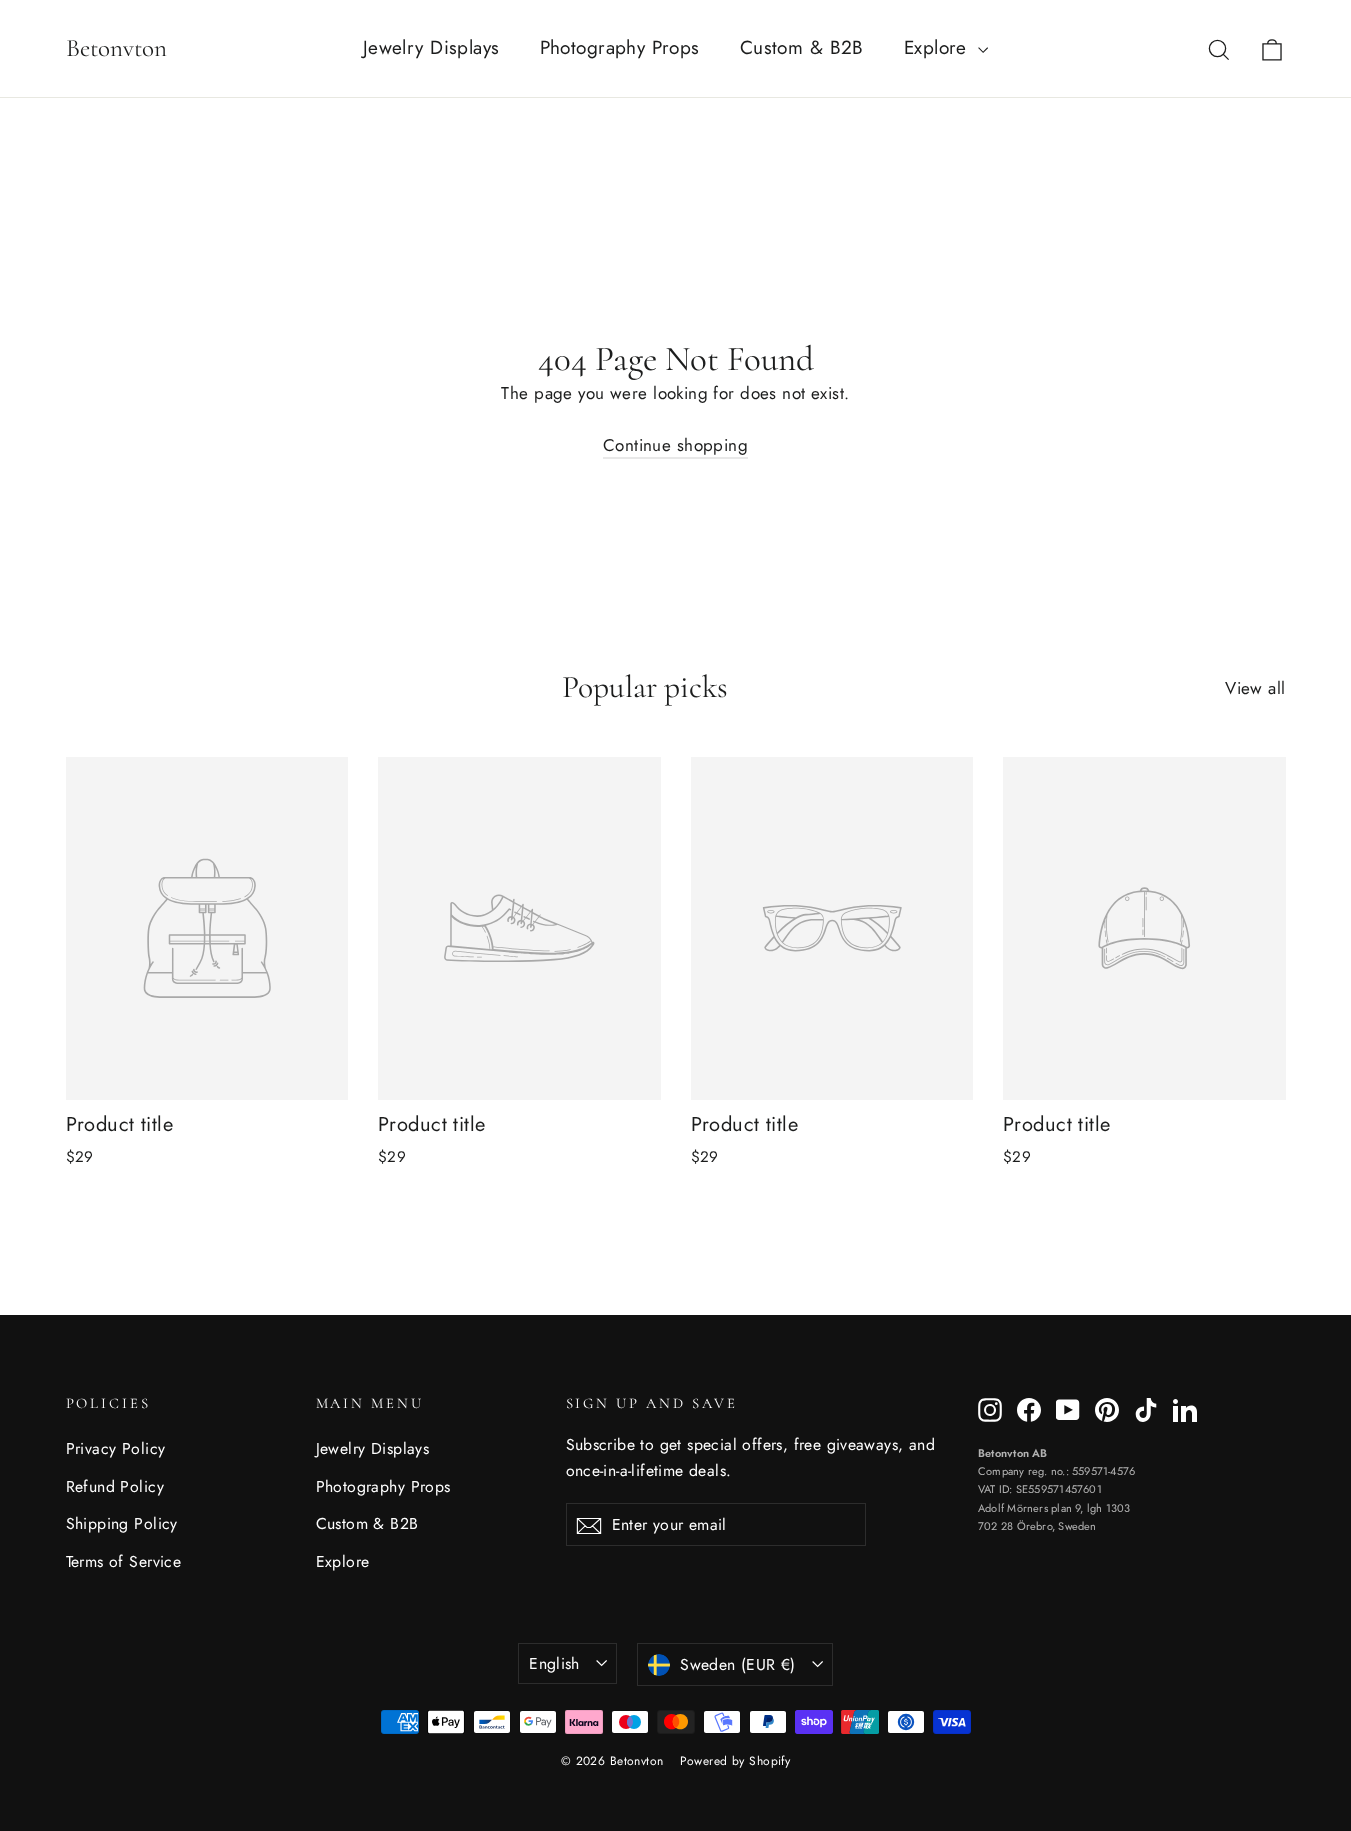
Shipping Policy (122, 1523)
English (554, 1663)
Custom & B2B (802, 47)
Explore (938, 47)
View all (1255, 688)
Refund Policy (115, 1486)
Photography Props (620, 47)
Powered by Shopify (735, 1761)
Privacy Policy (116, 1448)
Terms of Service (124, 1561)
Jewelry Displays (431, 47)
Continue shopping (675, 445)
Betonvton (116, 48)
